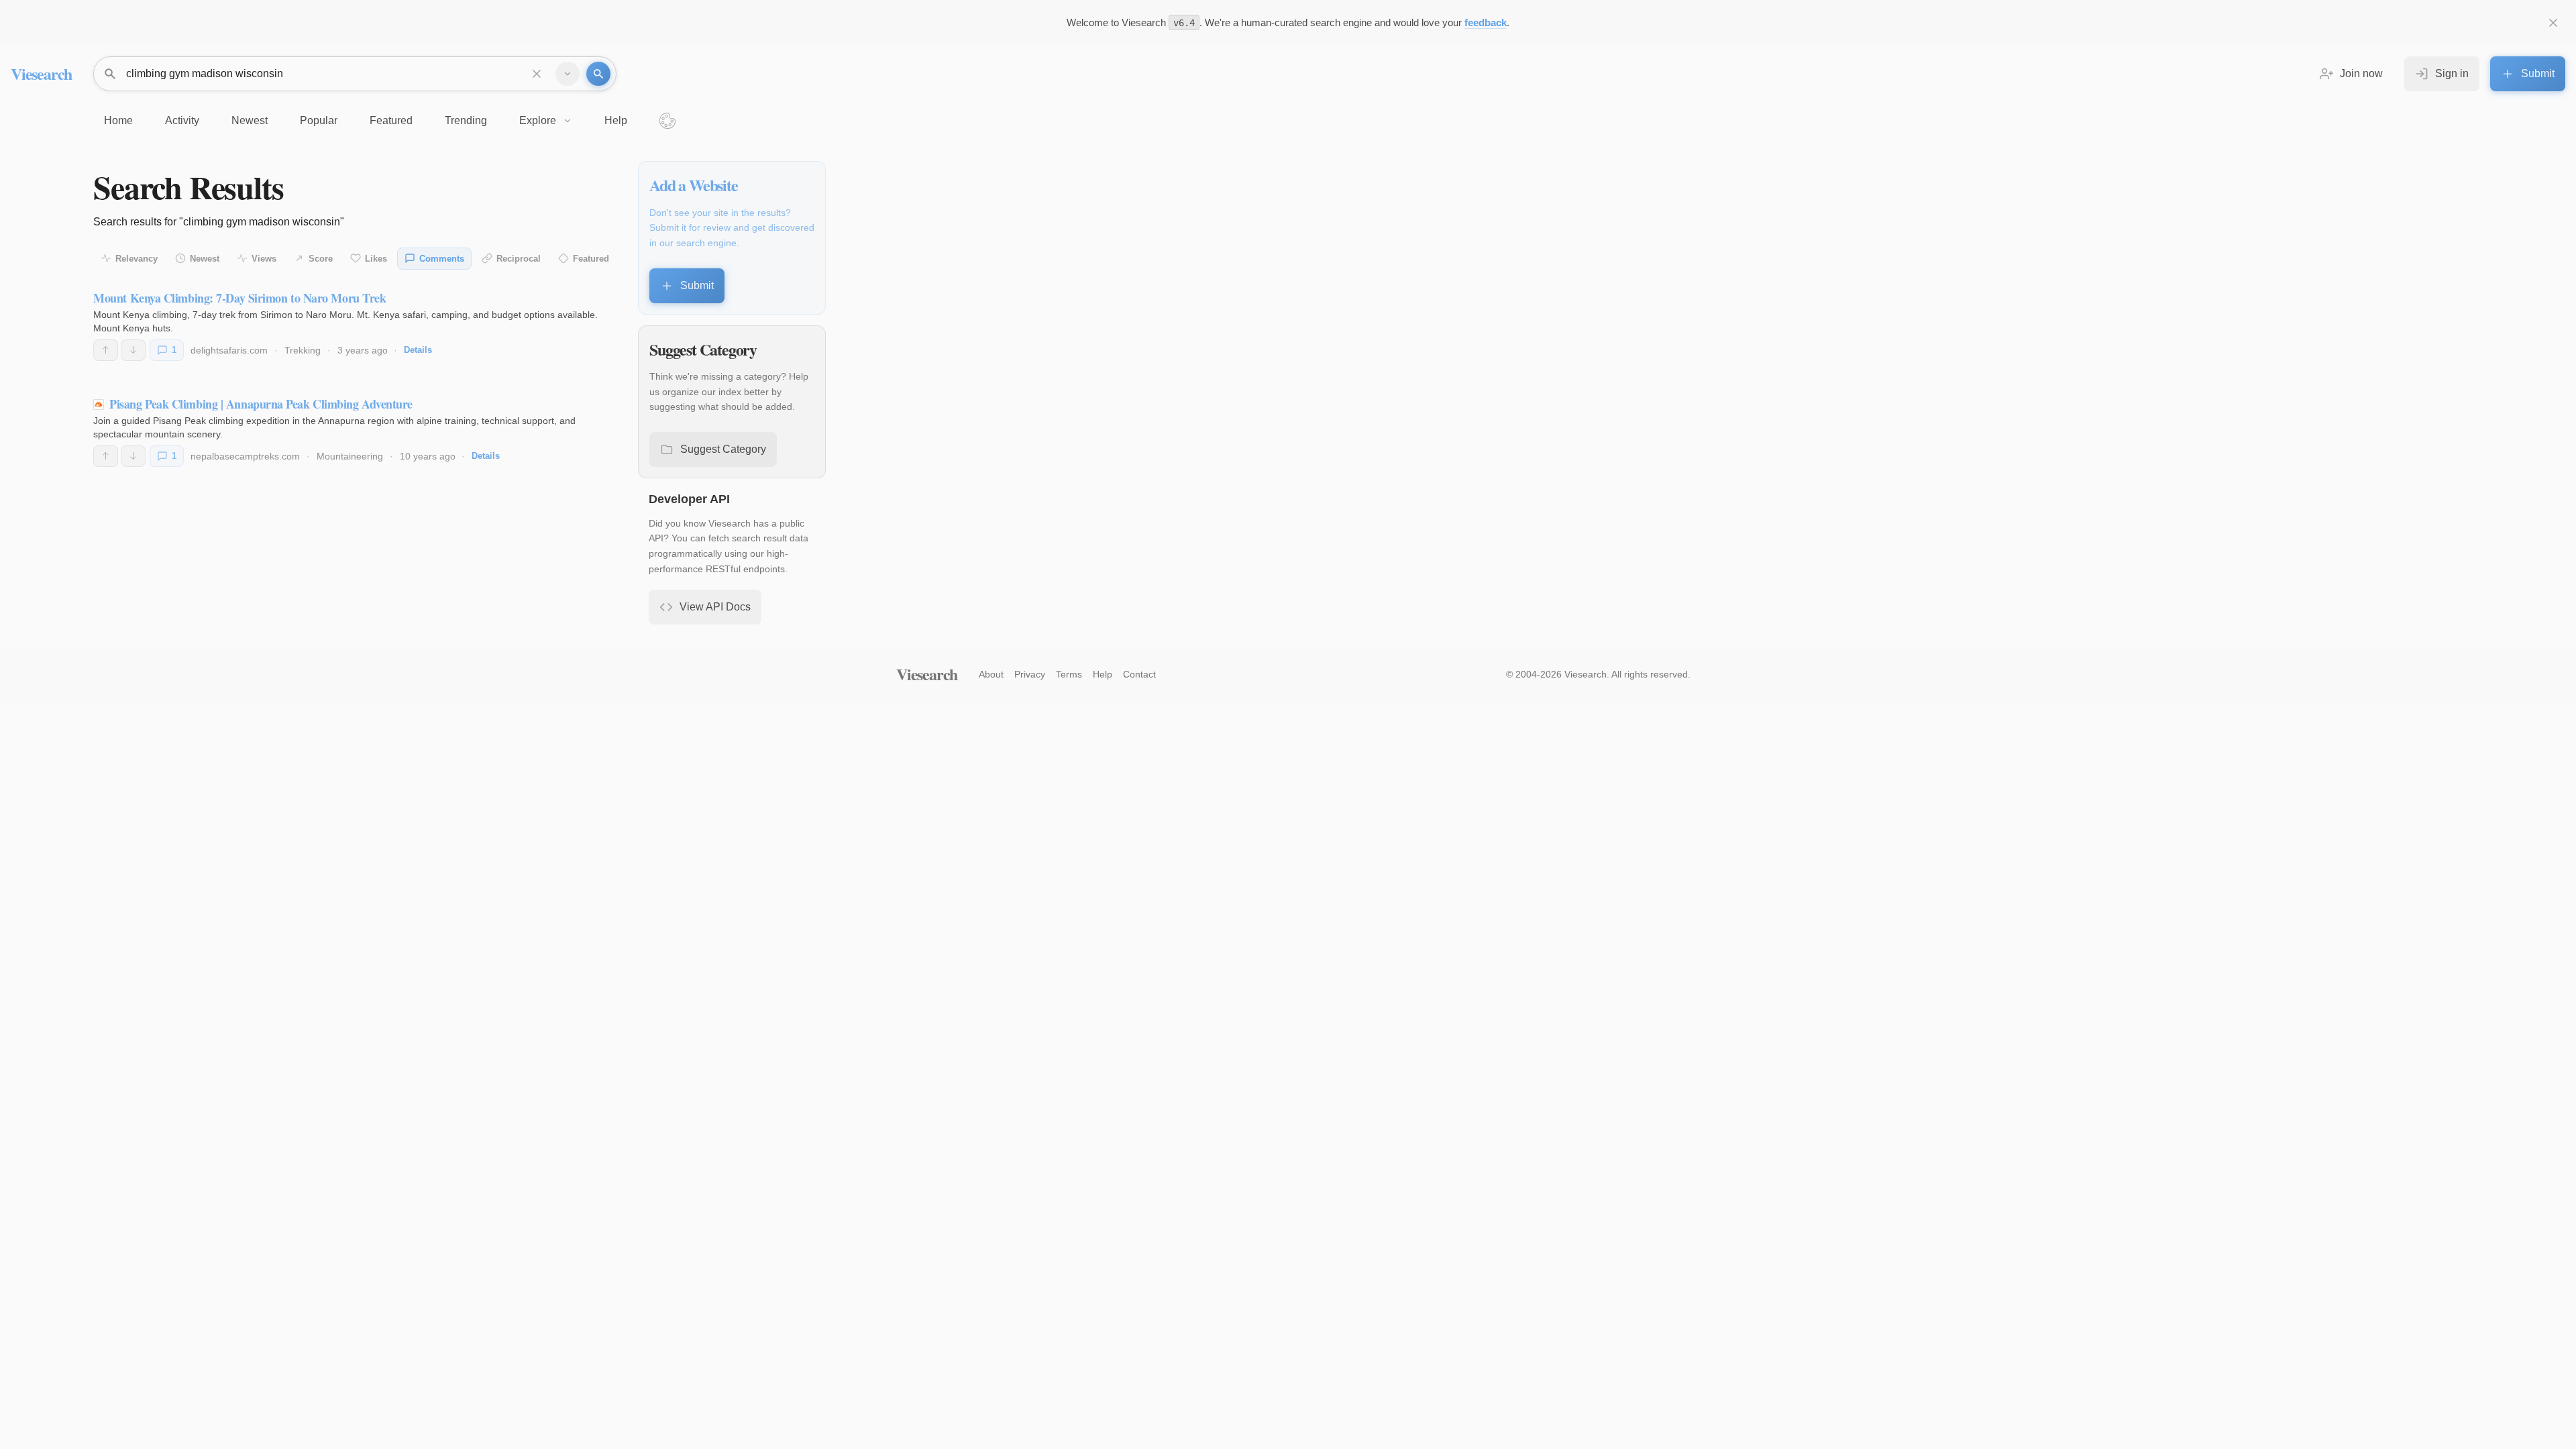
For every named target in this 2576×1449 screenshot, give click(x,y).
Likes (376, 259)
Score (321, 259)
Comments (442, 259)
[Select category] (568, 74)
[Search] (598, 74)
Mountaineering (350, 456)
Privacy (1030, 674)
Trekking (303, 350)
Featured (591, 259)
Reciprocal (519, 259)
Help (1103, 674)
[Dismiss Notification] (2553, 23)
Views (264, 259)
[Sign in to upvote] (106, 350)
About (991, 674)
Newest (205, 259)
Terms (1069, 674)
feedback (1486, 22)
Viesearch (41, 73)
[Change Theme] (667, 121)
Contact (1139, 674)
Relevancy (137, 259)
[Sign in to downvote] (133, 350)
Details (418, 350)
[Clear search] (537, 74)
